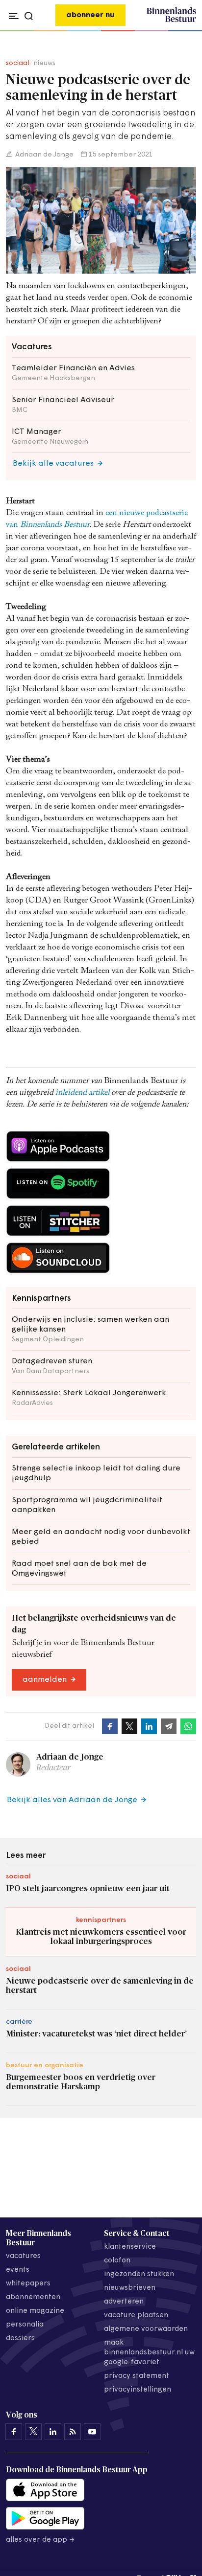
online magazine (35, 2311)
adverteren (124, 2302)
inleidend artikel (83, 1093)
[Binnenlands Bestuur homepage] (171, 21)
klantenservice (130, 2247)
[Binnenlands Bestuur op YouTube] (92, 2432)
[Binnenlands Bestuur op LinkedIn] (53, 2432)
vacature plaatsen (136, 2316)
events (18, 2270)
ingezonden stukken (139, 2274)
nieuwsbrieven (130, 2288)
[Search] (186, 31)
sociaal (18, 63)
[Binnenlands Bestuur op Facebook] (14, 2432)
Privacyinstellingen (138, 2390)
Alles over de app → (40, 2540)
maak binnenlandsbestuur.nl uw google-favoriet (149, 2353)
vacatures (23, 2256)
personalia (25, 2325)
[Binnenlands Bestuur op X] (33, 2432)
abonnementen (33, 2297)
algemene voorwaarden (146, 2329)
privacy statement (137, 2376)
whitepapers (28, 2284)
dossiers (20, 2339)
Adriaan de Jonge (44, 155)
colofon (117, 2261)
